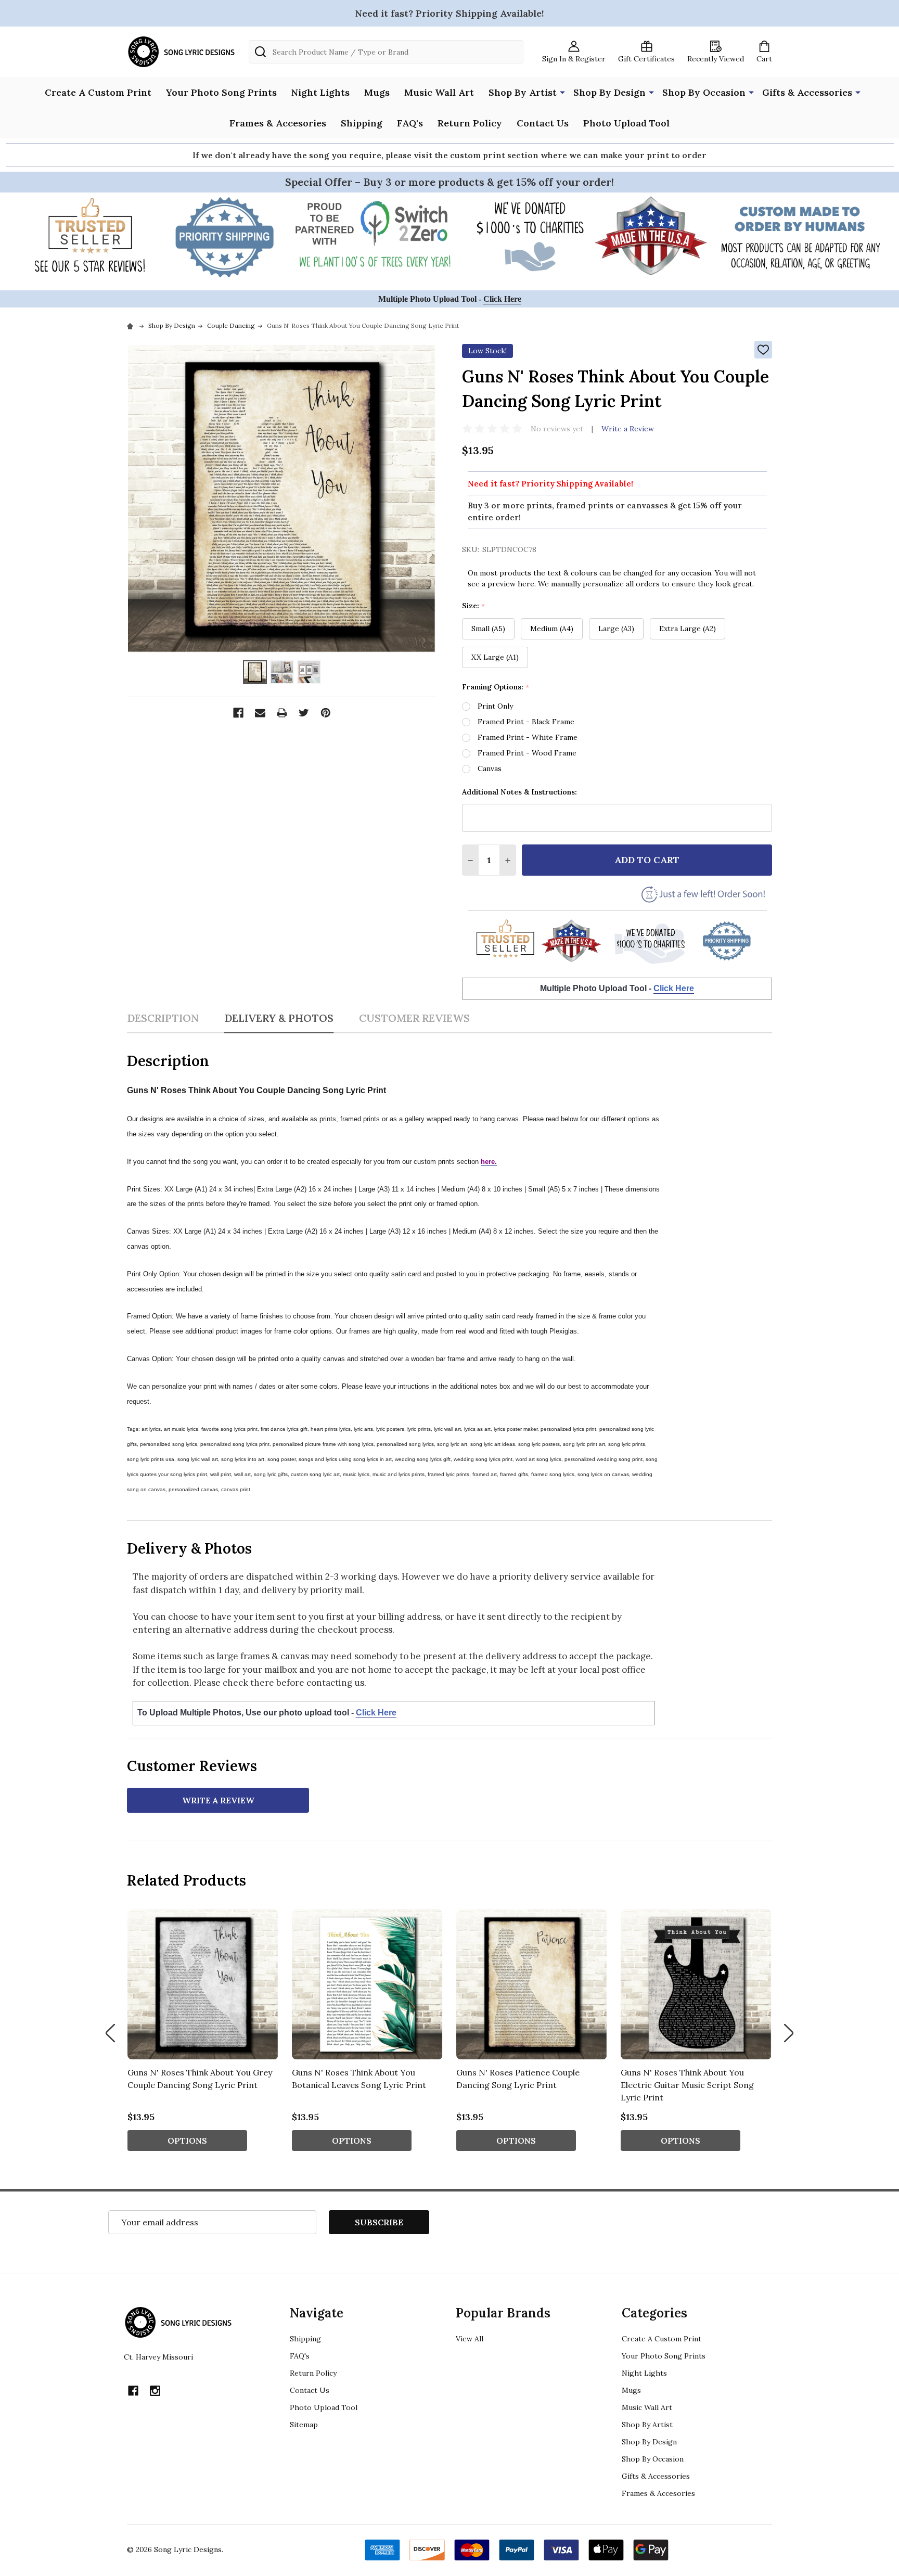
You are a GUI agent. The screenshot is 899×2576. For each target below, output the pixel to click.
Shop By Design (609, 92)
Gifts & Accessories (807, 92)
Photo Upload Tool (626, 123)
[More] (562, 92)
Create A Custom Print (98, 92)
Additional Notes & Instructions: (519, 792)
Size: (474, 606)
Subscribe (379, 2222)
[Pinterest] (326, 713)
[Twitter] (304, 713)
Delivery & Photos (279, 1018)
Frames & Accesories (278, 123)
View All (470, 2339)
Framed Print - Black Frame (526, 722)
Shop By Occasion (704, 92)
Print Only (495, 706)
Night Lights (320, 92)
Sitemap (304, 2425)
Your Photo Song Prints (221, 92)
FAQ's (410, 123)
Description (163, 1018)
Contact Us (543, 123)
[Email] (260, 713)
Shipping (362, 123)
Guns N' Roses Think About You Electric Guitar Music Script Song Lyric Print (687, 2085)
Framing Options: (496, 687)
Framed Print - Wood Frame (527, 753)
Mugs (377, 92)
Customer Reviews (414, 1018)
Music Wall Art (439, 92)
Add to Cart (647, 860)
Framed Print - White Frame (528, 737)
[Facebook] (238, 713)
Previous (110, 2033)
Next (789, 2033)
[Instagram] (155, 2391)
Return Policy (470, 123)
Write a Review (628, 429)
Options (187, 2141)
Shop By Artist (523, 92)
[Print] (282, 713)
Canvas (490, 768)
